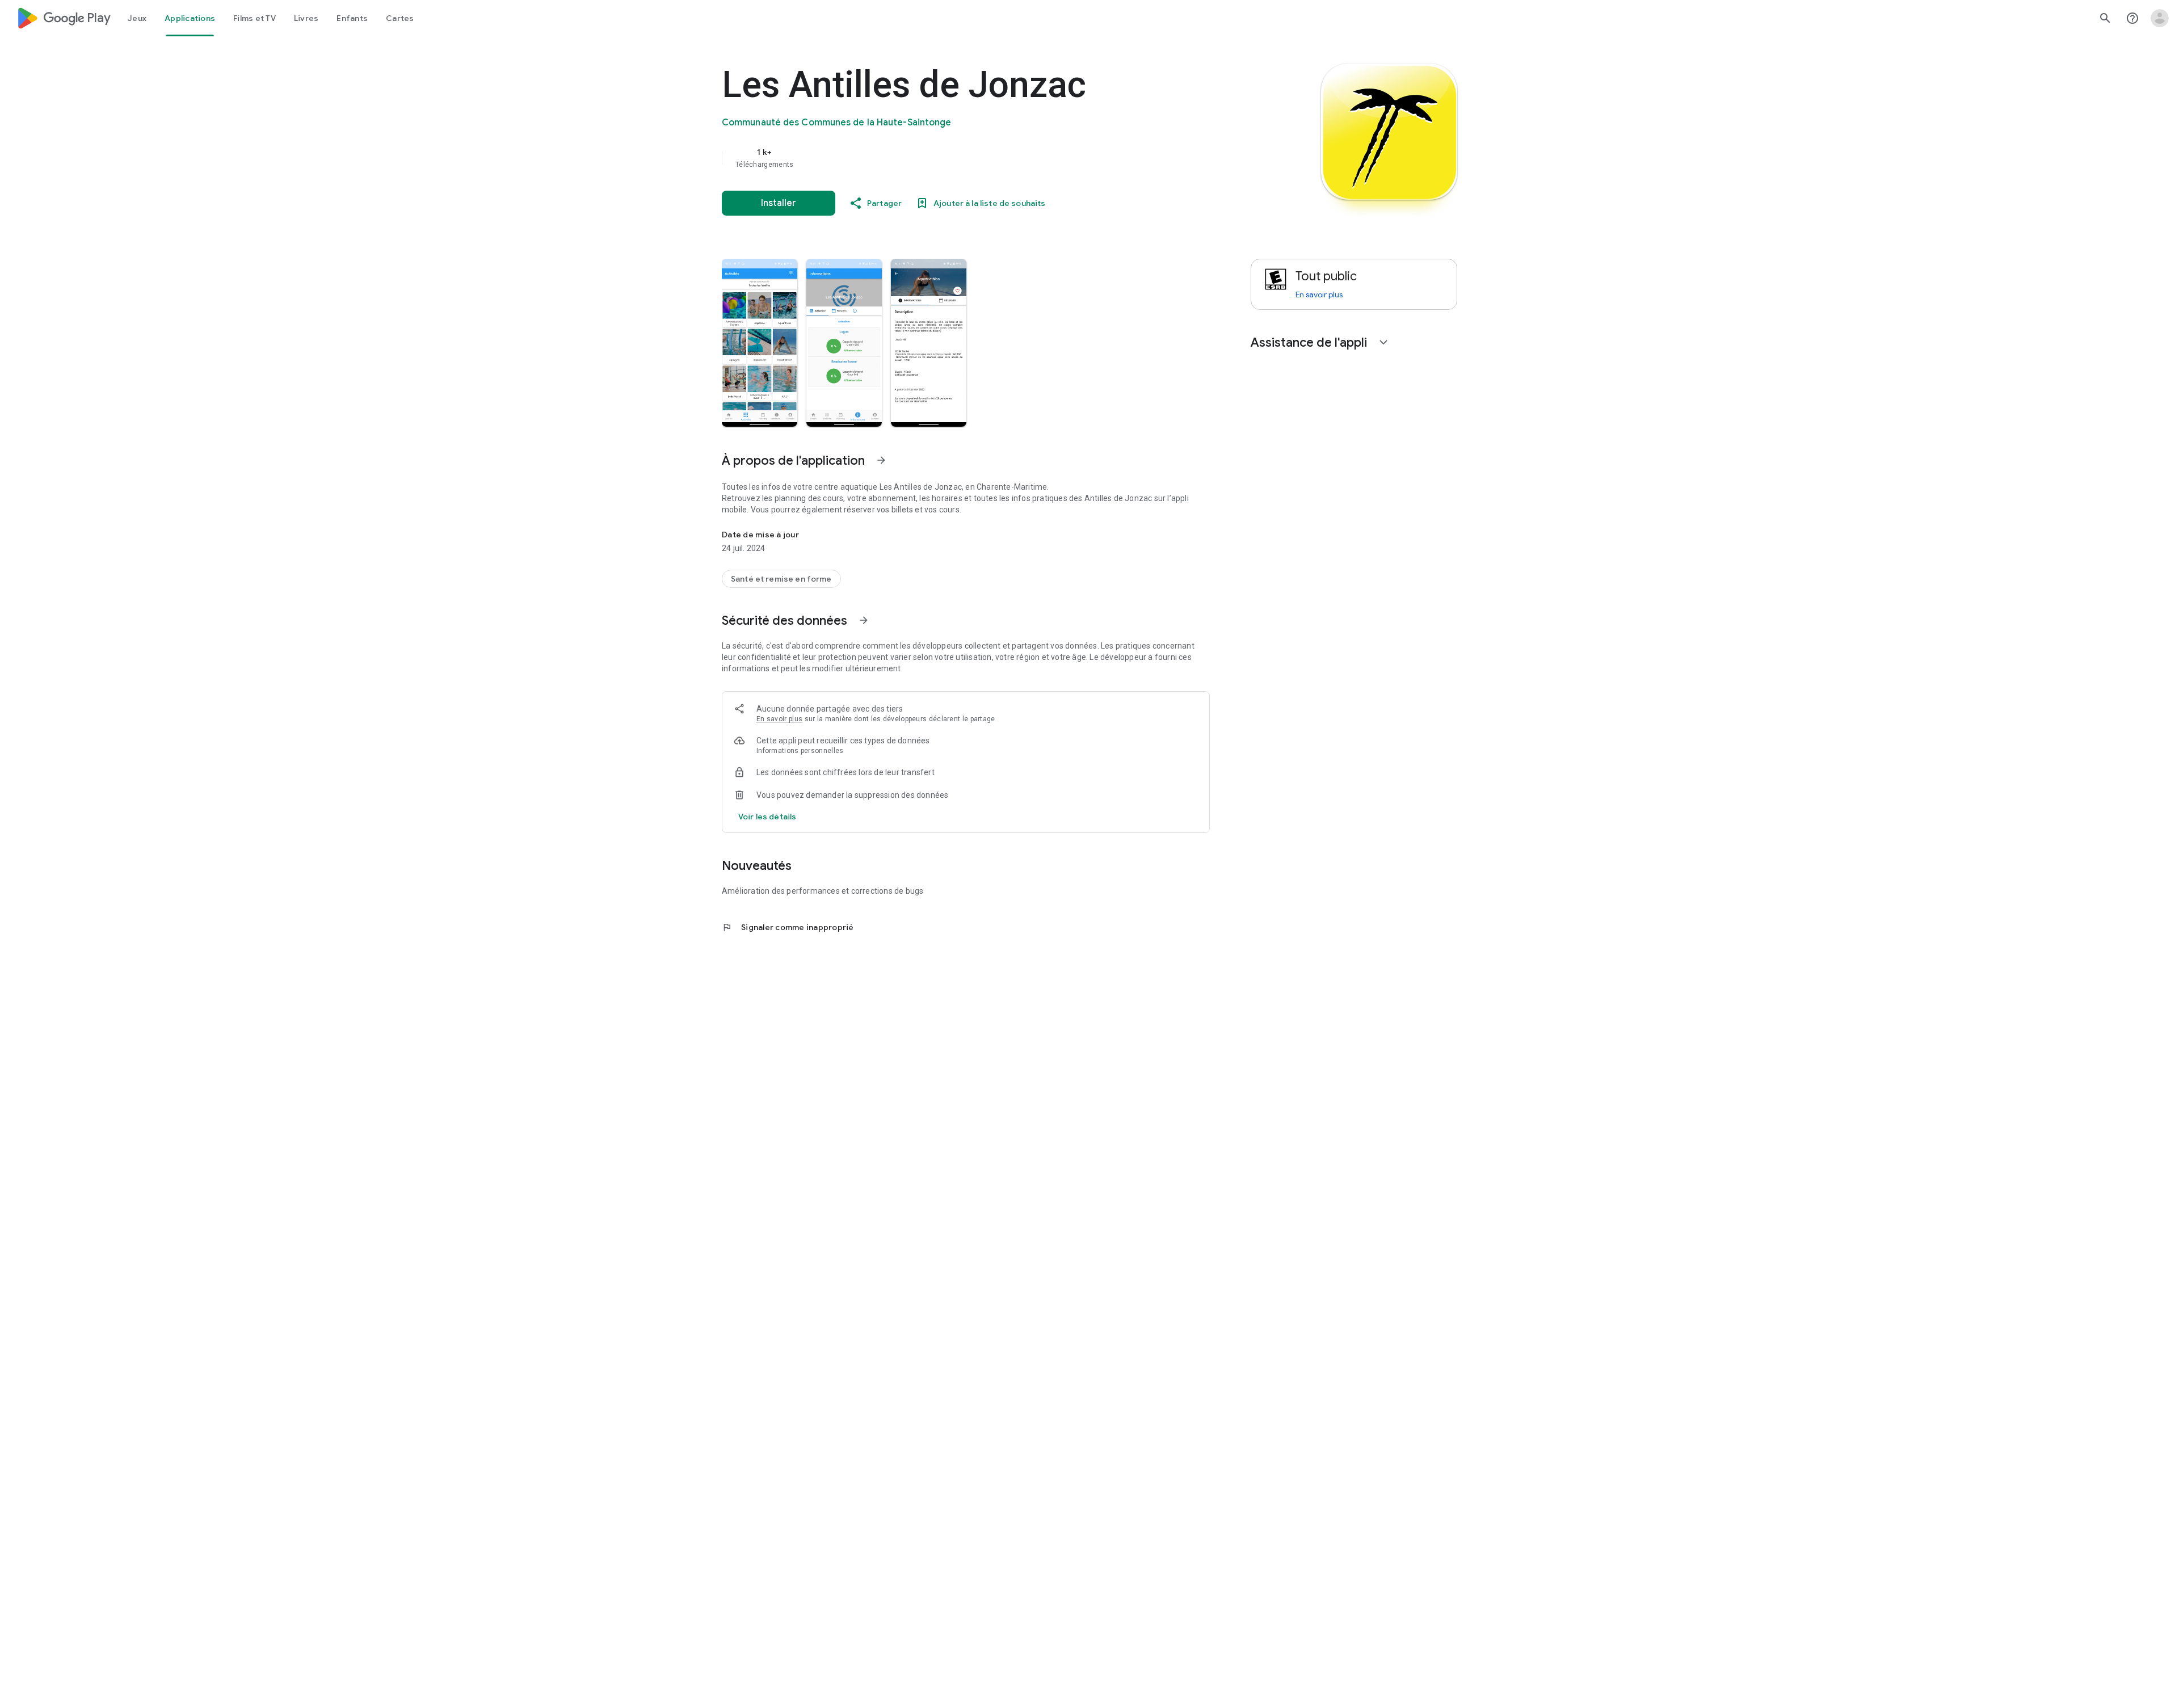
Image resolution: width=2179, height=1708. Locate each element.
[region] (949, 158)
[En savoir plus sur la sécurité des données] (767, 817)
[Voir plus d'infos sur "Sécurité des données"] (864, 620)
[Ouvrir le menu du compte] (2160, 18)
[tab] (137, 18)
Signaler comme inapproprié (788, 927)
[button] (760, 343)
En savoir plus (779, 719)
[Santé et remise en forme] (781, 579)
